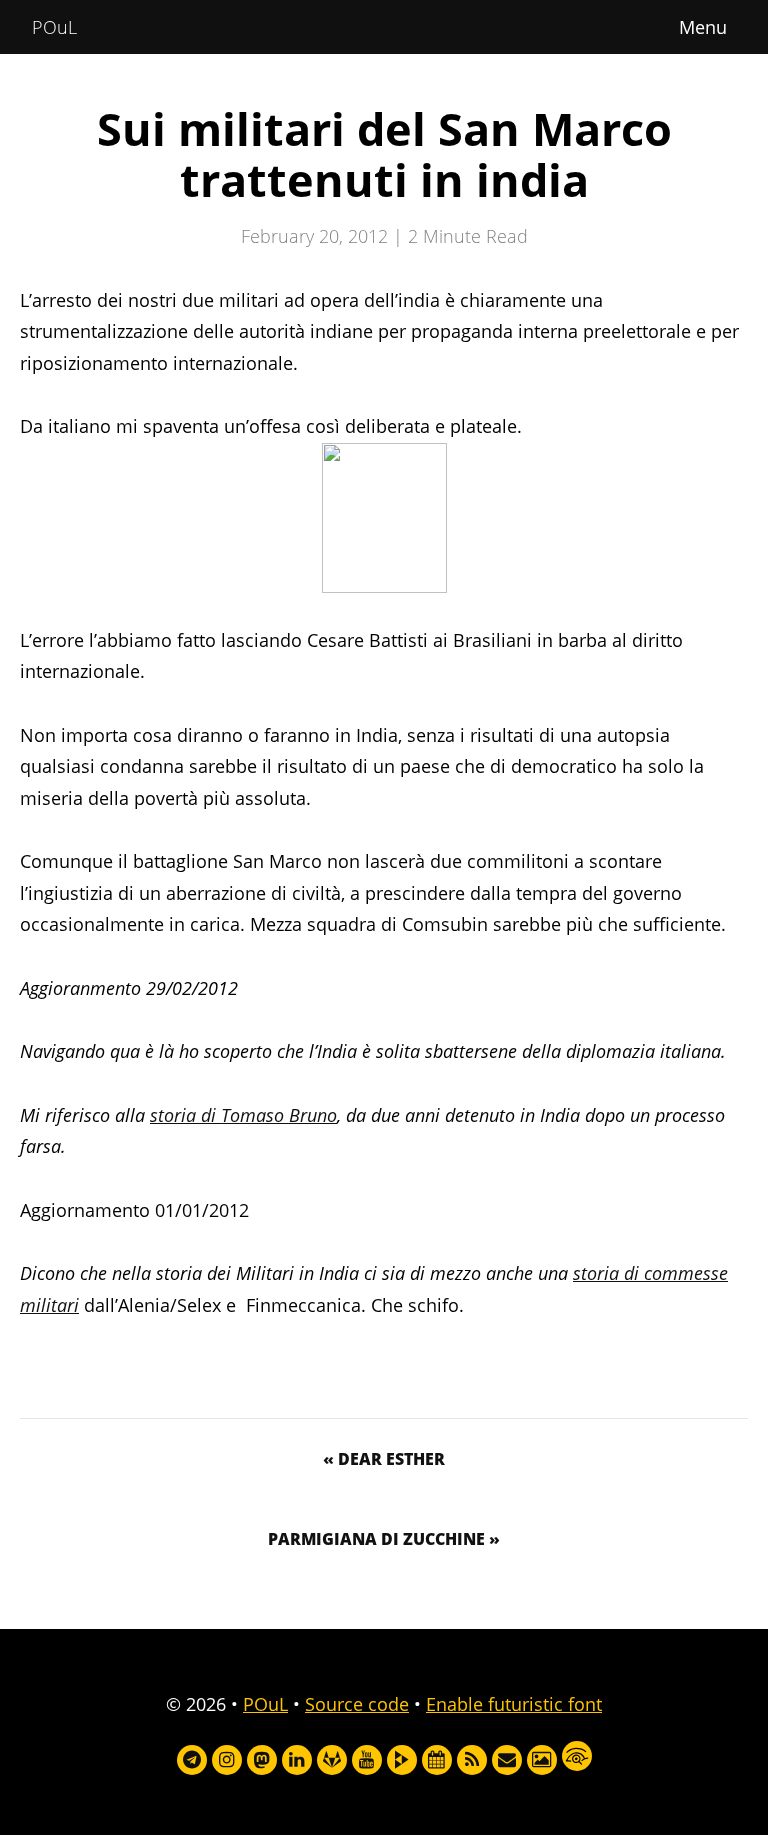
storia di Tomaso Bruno (243, 1115)
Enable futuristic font (514, 1704)
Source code (357, 1704)
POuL (54, 27)
